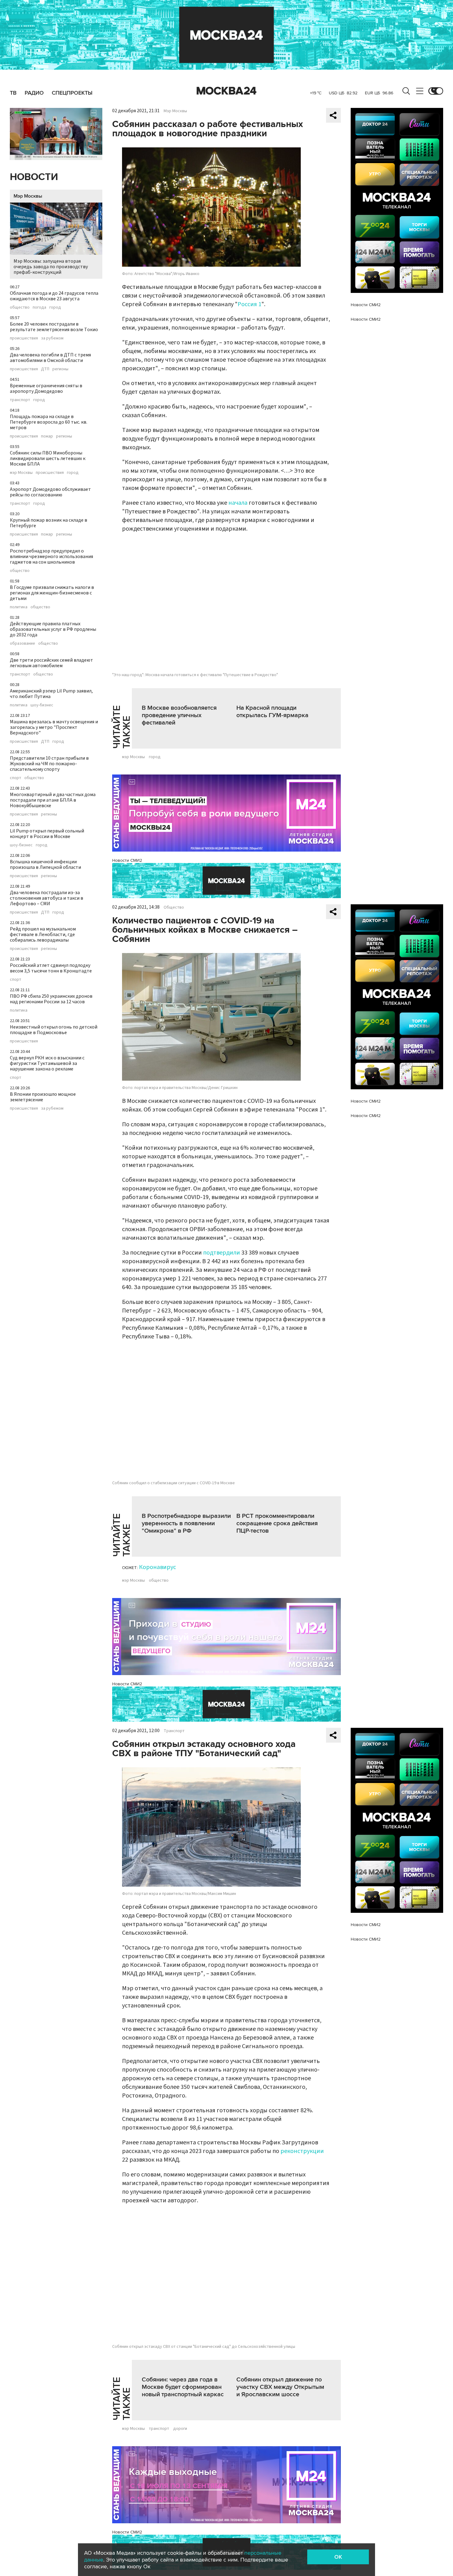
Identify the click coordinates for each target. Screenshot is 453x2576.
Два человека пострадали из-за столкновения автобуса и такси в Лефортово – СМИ (47, 898)
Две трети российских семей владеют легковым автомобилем (51, 663)
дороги (180, 2429)
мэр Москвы (21, 473)
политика (19, 607)
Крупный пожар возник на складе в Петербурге (49, 523)
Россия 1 (249, 304)
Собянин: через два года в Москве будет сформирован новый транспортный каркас (183, 2387)
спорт (16, 778)
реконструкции (302, 2151)
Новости (34, 177)
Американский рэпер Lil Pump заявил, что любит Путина (51, 694)
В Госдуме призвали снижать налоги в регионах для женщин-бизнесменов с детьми (52, 593)
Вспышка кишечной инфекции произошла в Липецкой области (45, 865)
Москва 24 (226, 91)
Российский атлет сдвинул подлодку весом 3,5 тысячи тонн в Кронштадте (51, 968)
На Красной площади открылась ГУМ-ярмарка (272, 712)
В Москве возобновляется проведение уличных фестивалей (179, 715)
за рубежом (52, 338)
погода (39, 307)
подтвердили (222, 1253)
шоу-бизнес (42, 705)
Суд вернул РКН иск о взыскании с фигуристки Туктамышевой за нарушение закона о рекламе (47, 1063)
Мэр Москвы (28, 196)
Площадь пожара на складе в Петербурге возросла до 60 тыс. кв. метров (49, 422)
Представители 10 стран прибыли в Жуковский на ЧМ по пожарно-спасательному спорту (49, 764)
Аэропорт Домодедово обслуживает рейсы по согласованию (50, 492)
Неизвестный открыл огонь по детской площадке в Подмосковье (54, 1030)
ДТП (45, 369)
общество (20, 307)
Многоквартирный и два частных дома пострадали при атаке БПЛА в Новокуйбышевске (53, 800)
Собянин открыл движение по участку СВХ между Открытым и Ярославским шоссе (280, 2387)
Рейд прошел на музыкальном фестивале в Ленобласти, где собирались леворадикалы (43, 935)
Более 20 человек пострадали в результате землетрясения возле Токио (54, 327)
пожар (47, 436)
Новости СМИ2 (127, 860)
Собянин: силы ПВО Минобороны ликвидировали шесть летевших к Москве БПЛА (48, 458)
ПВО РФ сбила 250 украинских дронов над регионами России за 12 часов (51, 999)
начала (238, 503)
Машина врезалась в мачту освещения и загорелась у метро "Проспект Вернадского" (54, 727)
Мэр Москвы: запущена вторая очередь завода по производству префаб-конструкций (51, 267)
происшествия (24, 338)
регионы (60, 369)
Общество (174, 907)
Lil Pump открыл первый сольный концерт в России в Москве (47, 834)
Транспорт (174, 1731)
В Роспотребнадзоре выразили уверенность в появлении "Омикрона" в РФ (186, 1523)
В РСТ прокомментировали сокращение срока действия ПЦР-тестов (277, 1523)
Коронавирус (157, 1567)
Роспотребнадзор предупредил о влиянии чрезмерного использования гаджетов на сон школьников (51, 557)
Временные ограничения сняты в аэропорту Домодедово (46, 388)
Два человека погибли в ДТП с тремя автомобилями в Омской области (50, 358)
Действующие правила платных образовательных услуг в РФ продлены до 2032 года (53, 629)
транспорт (20, 400)
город (55, 307)
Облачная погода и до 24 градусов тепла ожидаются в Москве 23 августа (54, 296)
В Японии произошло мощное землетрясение (43, 1097)
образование (22, 643)
